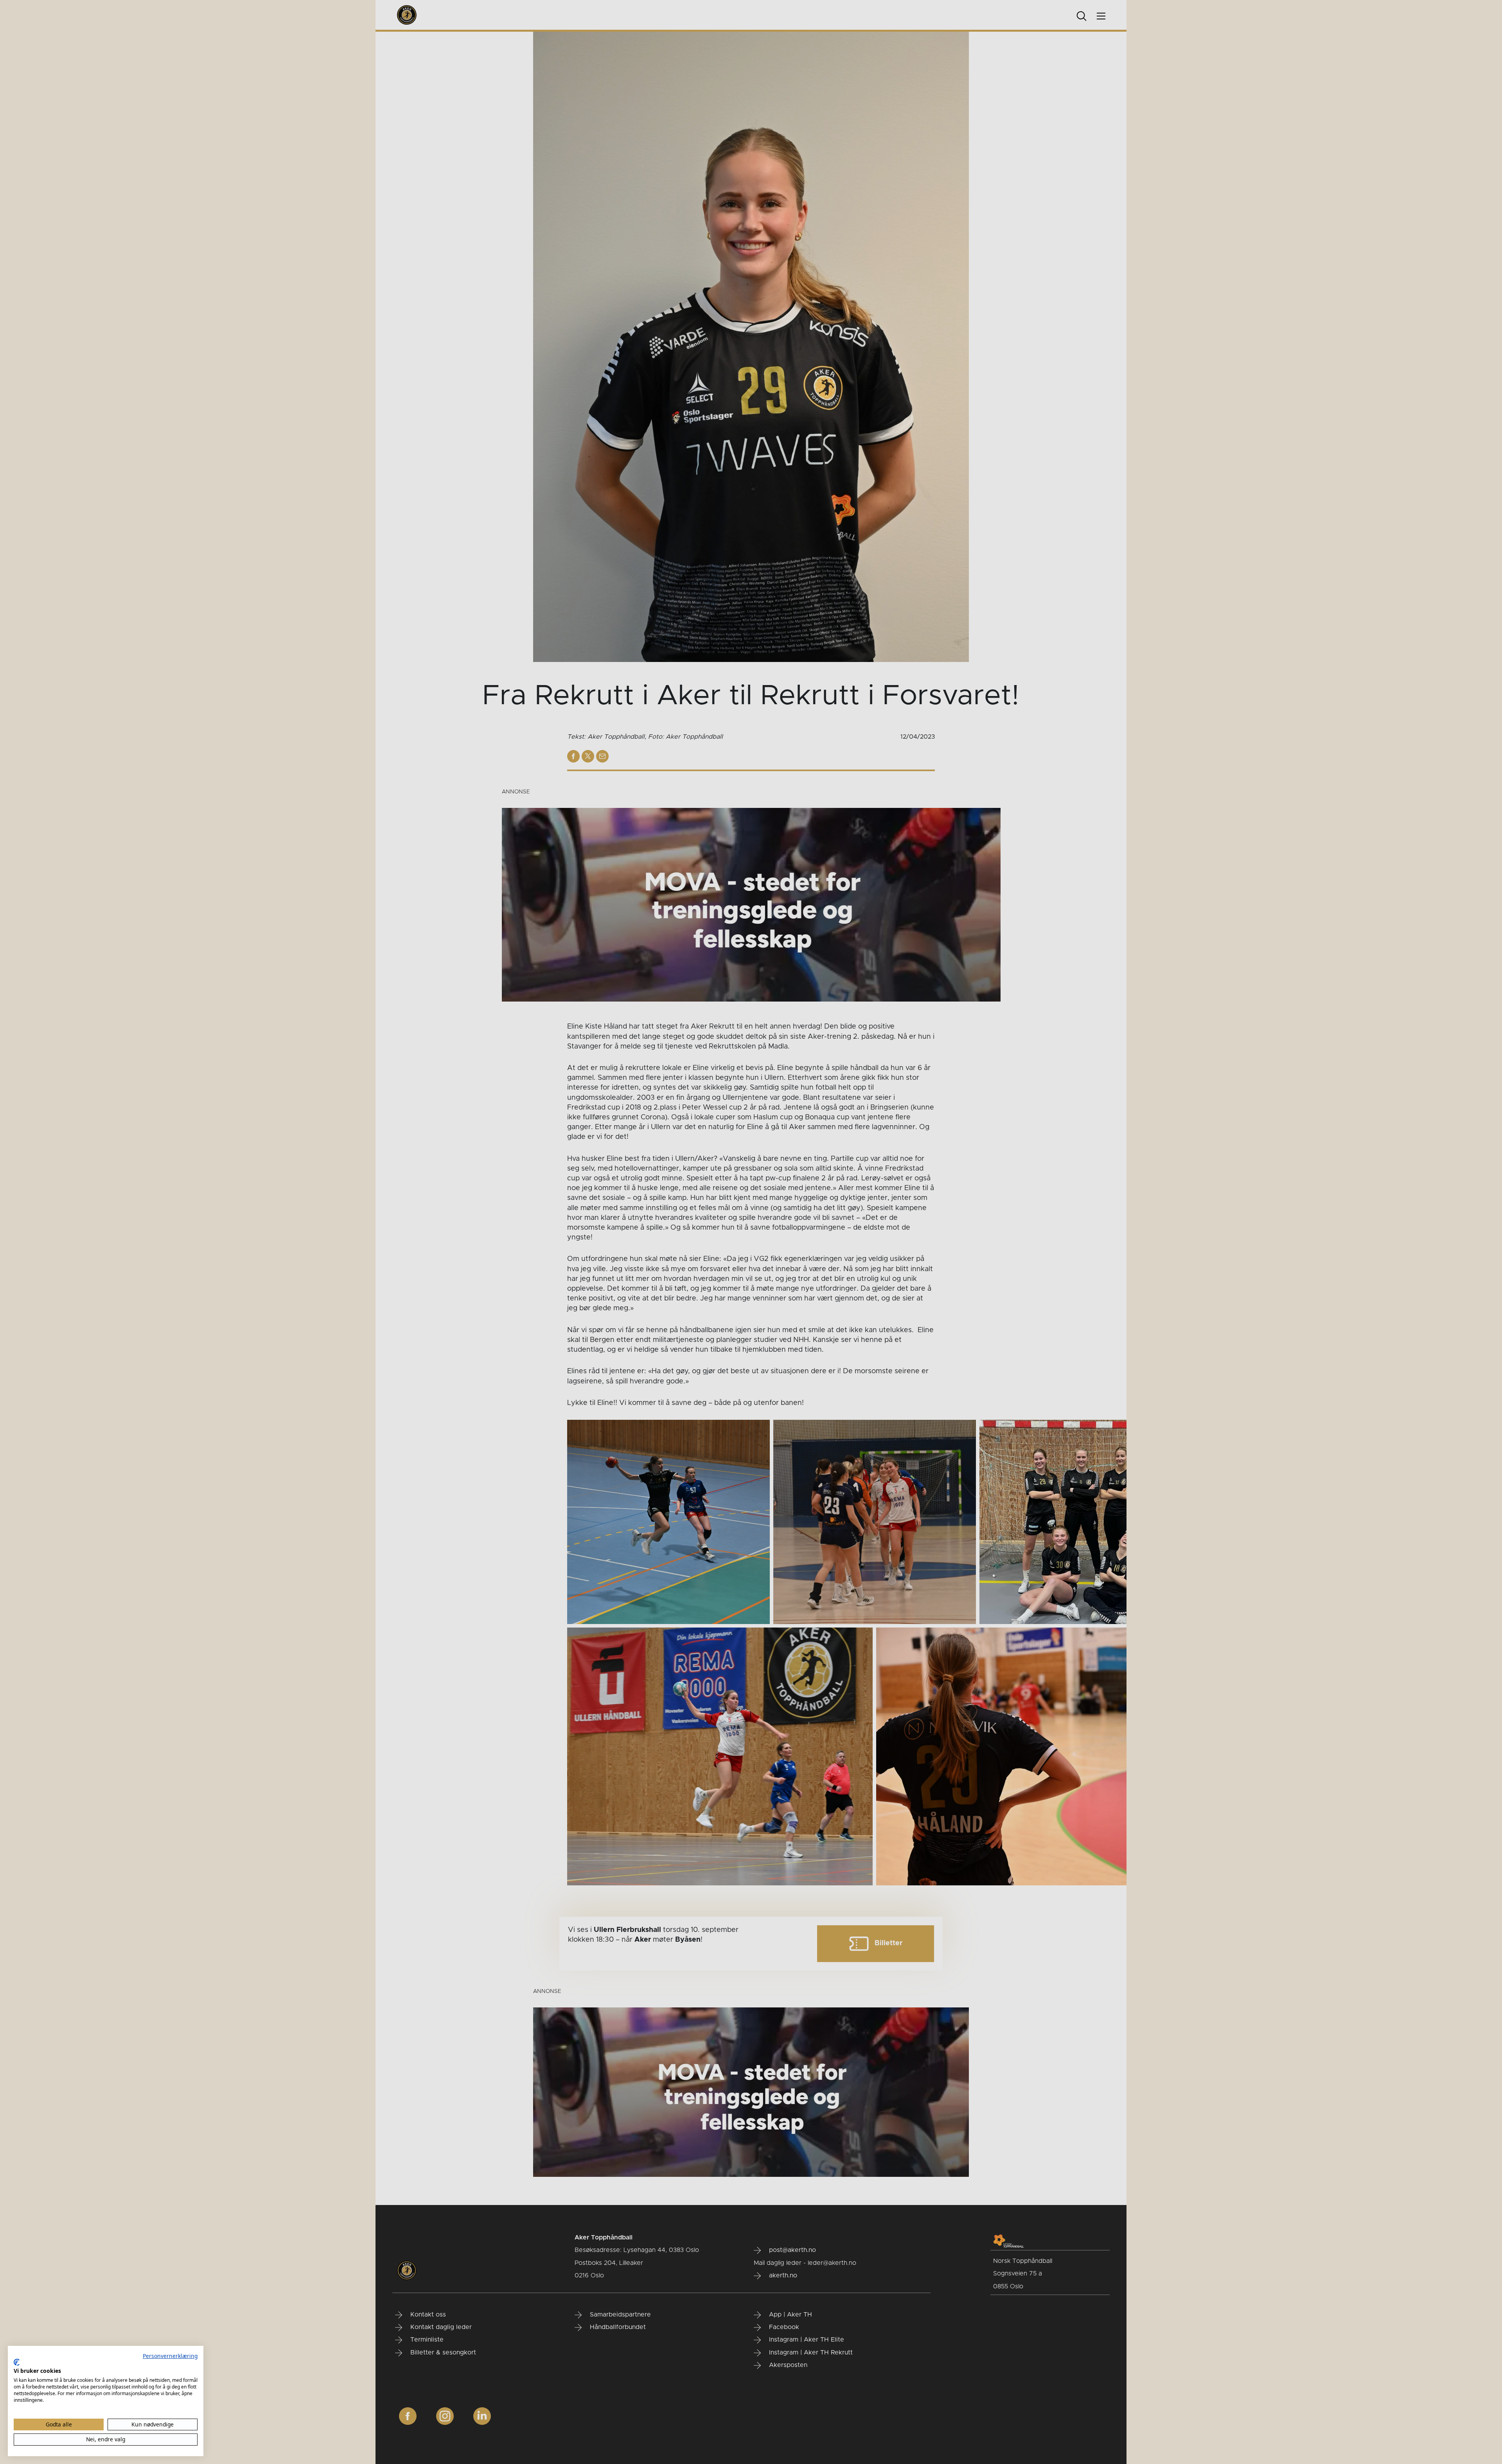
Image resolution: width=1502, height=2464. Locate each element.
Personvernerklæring (170, 2356)
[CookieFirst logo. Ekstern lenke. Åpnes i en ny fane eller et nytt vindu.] (17, 2362)
